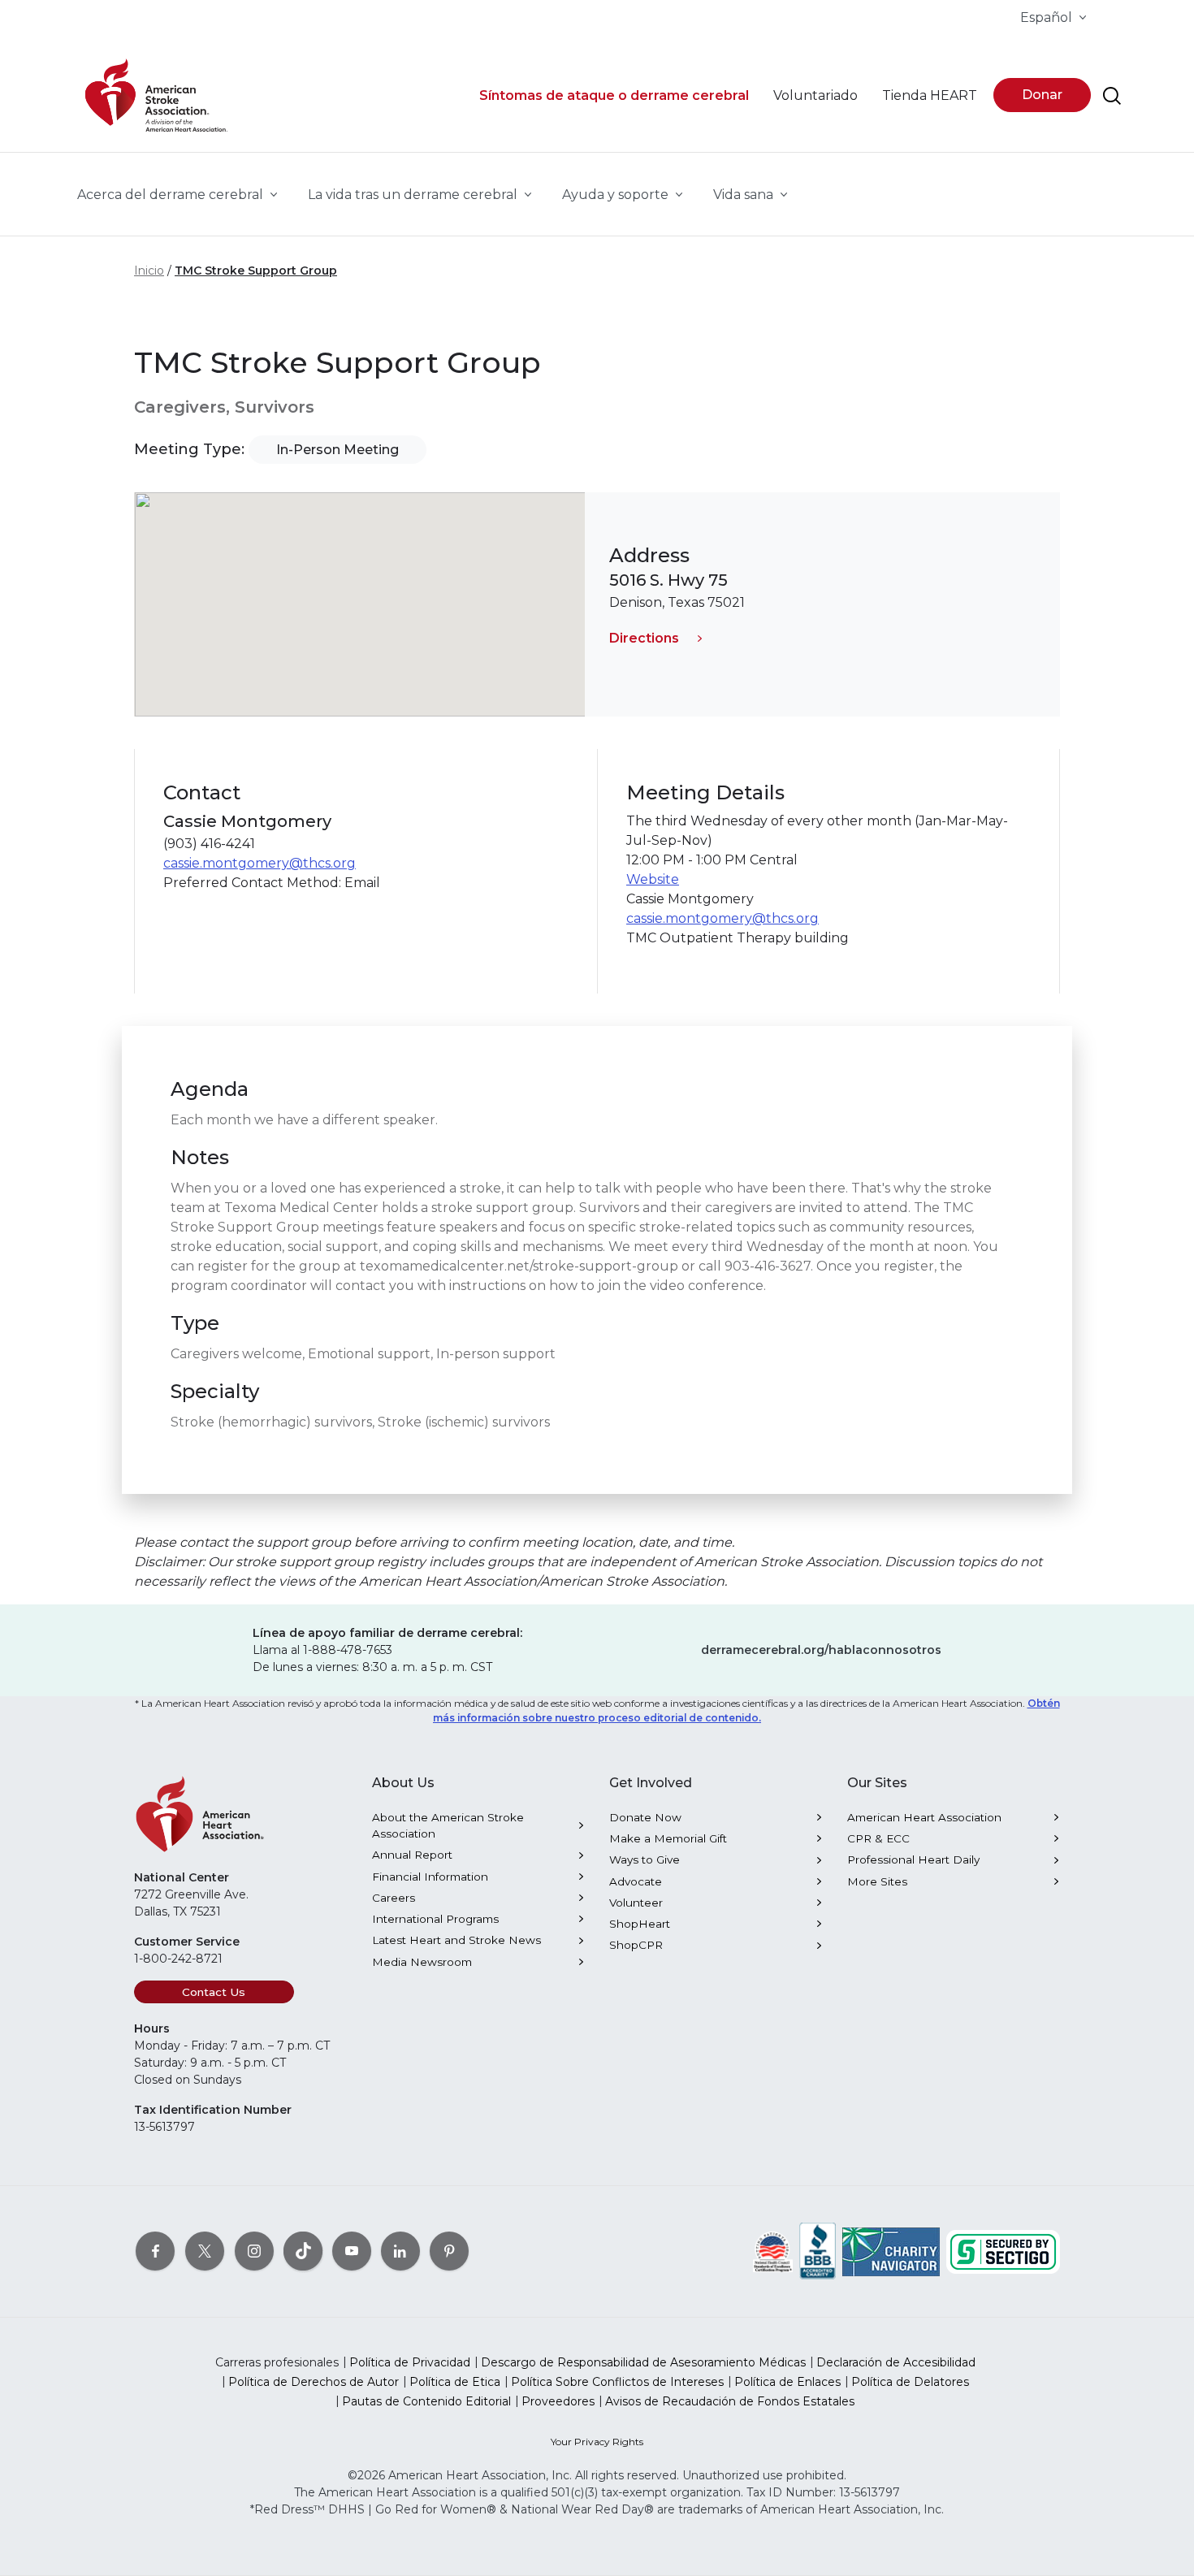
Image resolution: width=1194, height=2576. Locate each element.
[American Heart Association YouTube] (352, 2250)
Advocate (636, 1881)
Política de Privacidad (410, 2362)
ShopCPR (636, 1945)
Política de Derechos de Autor (314, 2382)
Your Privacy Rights (597, 2442)
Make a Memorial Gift (668, 1838)
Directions (644, 638)
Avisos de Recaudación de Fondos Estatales (730, 2401)
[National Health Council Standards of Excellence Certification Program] (773, 2250)
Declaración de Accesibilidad (896, 2362)
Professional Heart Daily (913, 1859)
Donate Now (645, 1817)
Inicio (149, 271)
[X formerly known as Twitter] (205, 2250)
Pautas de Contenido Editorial (426, 2401)
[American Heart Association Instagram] (254, 2250)
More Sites (877, 1881)
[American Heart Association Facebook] (155, 2250)
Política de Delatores (910, 2382)
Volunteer (636, 1903)
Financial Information (430, 1877)
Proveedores (558, 2401)
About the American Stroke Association (448, 1825)
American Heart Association (924, 1817)
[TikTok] (303, 2250)
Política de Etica (455, 2382)
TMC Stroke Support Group (256, 271)
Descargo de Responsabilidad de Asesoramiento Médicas (643, 2362)
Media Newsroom (422, 1962)
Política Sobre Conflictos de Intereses (617, 2382)
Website (653, 879)
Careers (394, 1898)
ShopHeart (640, 1924)
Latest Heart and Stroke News (456, 1940)
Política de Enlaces (787, 2382)
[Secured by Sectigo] (1003, 2250)
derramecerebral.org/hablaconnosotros (821, 1650)
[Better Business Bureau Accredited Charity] (818, 2250)
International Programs (435, 1919)
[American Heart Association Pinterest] (449, 2250)
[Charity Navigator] (891, 2250)
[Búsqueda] (1112, 96)
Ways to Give (645, 1859)
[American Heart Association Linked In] (400, 2250)
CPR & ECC (878, 1838)
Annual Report (412, 1855)
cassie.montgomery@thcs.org (260, 863)
